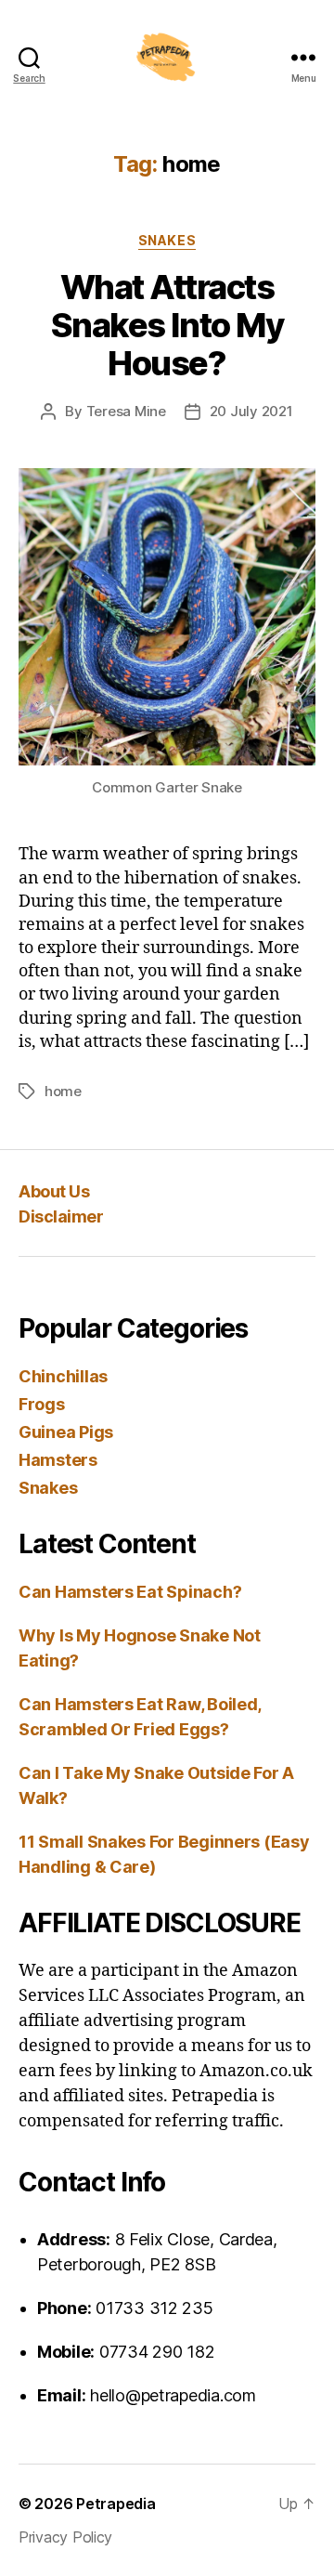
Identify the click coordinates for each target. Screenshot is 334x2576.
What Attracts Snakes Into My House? (167, 325)
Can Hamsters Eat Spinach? (130, 1592)
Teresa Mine (126, 411)
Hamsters (58, 1460)
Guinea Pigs (66, 1432)
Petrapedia (116, 2504)
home (63, 1091)
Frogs (42, 1404)
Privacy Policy (65, 2537)
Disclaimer (61, 1216)
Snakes (167, 240)
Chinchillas (63, 1376)
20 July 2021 (251, 411)
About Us (54, 1191)
